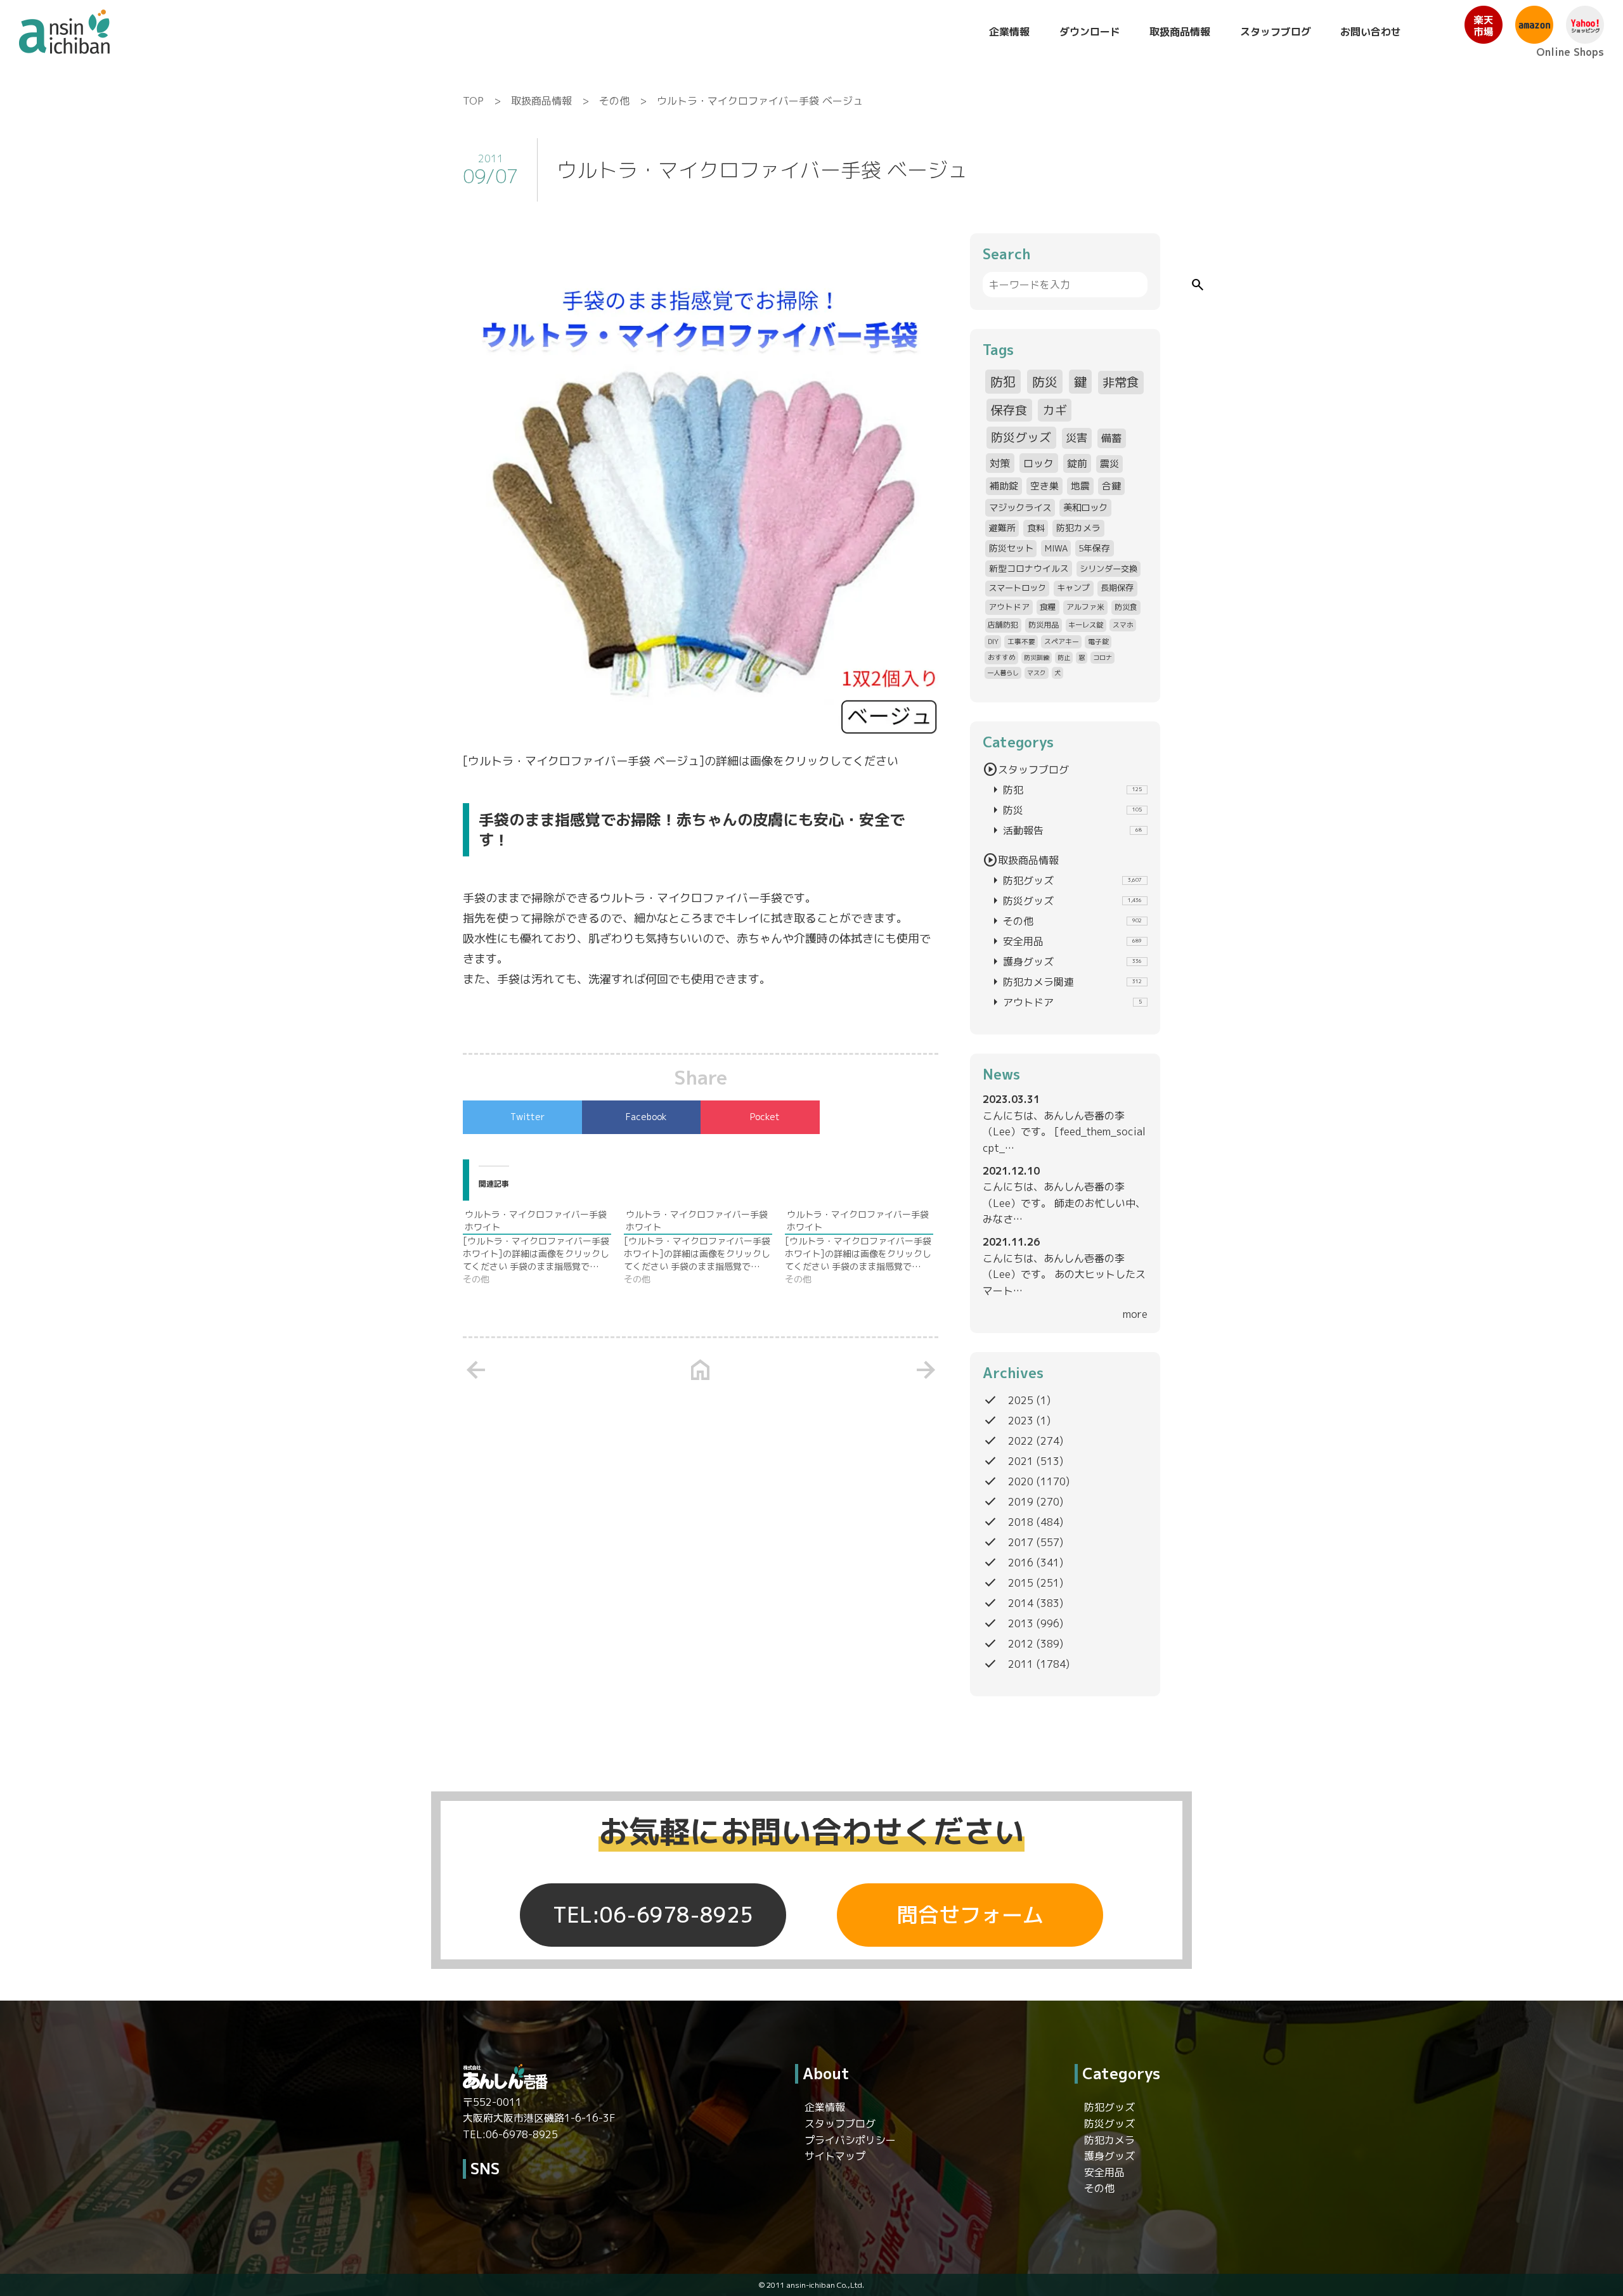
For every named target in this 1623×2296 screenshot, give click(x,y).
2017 (1021, 1542)
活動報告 (1065, 830)
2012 (1021, 1644)
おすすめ (1002, 657)
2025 (1021, 1400)
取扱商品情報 (1180, 32)
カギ (1055, 410)
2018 (1021, 1522)
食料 (1036, 528)
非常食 (1121, 382)
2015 (1021, 1583)
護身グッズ (1065, 962)
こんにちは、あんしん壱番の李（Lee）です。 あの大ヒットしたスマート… (1064, 1274)
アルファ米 (1085, 607)
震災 (1109, 464)
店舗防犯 (1003, 625)
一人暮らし (1003, 673)
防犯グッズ (1065, 880)
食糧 (1048, 607)
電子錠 (1098, 641)
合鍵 (1111, 486)
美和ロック (1085, 507)
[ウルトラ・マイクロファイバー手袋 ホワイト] (543, 1247)
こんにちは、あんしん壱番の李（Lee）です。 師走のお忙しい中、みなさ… (1064, 1203)
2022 (1021, 1441)
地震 (1080, 486)
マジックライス (1020, 507)
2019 (1021, 1502)
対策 (1000, 463)
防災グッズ (1021, 437)
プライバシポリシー (850, 2140)
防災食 (1126, 607)
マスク (1037, 673)
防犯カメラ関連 (1065, 982)
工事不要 (1021, 641)
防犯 (1003, 382)
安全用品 (1065, 941)
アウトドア (1009, 607)
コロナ (1102, 657)
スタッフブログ (1276, 32)
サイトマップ (835, 2156)
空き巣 (1044, 486)
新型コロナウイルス (1029, 568)
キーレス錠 (1086, 625)
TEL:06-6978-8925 (653, 1915)
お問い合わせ (1371, 32)
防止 (1064, 657)
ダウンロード (1090, 32)
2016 (1021, 1563)
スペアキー (1062, 641)
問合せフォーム (970, 1915)
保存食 (1009, 410)
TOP (473, 101)
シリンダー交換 (1109, 569)
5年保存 (1094, 548)
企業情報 (1009, 32)
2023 (1021, 1421)
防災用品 (1044, 625)
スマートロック (1017, 588)
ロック (1038, 463)
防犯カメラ (1078, 528)
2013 (1021, 1623)
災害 (1077, 438)
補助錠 (1004, 486)
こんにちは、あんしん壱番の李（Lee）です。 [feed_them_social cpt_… (1064, 1132)
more (1135, 1314)
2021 (1021, 1461)
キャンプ (1073, 588)
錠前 (1077, 463)
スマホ (1123, 625)
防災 (1045, 382)
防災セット (1011, 548)
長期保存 (1117, 588)
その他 (614, 101)
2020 (1021, 1481)
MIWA (1056, 548)
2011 (1021, 1664)
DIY (993, 641)
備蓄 (1111, 438)
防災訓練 (1037, 657)
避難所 (1002, 528)
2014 (1021, 1603)
